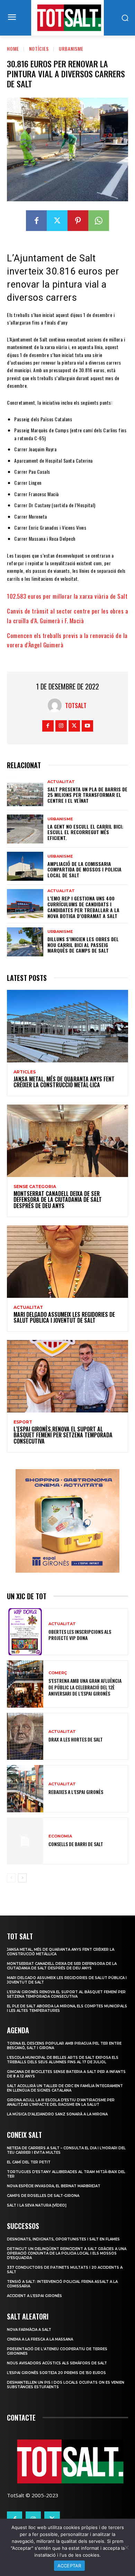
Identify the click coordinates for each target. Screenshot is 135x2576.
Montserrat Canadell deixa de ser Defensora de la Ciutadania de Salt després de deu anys (58, 1200)
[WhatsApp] (99, 221)
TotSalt (76, 705)
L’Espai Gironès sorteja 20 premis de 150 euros (56, 2373)
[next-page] (22, 1878)
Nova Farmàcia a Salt (29, 2330)
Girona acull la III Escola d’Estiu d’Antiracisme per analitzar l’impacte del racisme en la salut (61, 2102)
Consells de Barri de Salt (76, 1844)
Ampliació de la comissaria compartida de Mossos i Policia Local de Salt (84, 870)
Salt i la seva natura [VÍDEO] (37, 2205)
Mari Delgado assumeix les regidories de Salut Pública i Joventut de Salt (64, 1318)
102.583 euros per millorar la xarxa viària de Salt (67, 596)
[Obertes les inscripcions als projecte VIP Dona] (25, 1632)
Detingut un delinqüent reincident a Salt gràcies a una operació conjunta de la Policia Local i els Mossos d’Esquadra (67, 2253)
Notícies (39, 49)
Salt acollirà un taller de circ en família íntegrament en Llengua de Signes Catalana (65, 2088)
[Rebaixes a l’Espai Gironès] (25, 1789)
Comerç (58, 1673)
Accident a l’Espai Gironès (34, 2296)
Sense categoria (35, 1187)
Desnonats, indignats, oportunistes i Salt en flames (63, 2239)
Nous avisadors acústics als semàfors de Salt (57, 2363)
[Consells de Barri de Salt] (25, 1841)
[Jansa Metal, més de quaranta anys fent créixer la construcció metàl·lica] (67, 1026)
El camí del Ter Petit (29, 2162)
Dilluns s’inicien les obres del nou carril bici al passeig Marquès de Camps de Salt (83, 945)
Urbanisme (71, 49)
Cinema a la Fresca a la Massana (40, 2339)
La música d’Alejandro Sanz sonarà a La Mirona (57, 2114)
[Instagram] (61, 726)
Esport (23, 1422)
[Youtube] (87, 726)
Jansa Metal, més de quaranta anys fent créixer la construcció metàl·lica (64, 1082)
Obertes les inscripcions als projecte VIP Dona (80, 1635)
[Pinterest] (78, 221)
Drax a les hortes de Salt (76, 1739)
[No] (126, 2547)
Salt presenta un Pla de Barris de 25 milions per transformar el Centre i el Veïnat (87, 795)
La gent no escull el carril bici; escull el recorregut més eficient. (85, 832)
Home (13, 49)
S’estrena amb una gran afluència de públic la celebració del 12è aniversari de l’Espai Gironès (85, 1687)
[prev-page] (11, 1878)
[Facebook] (36, 221)
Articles (25, 1072)
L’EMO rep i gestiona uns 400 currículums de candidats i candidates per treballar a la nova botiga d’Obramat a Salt (83, 907)
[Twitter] (57, 221)
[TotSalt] (56, 705)
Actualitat (61, 782)
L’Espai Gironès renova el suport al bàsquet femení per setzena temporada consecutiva (63, 1435)
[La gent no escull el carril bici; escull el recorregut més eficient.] (25, 829)
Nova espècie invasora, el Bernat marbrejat (54, 2186)
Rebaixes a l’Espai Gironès (76, 1792)
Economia (60, 1836)
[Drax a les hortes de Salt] (25, 1736)
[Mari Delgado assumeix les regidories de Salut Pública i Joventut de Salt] (67, 1262)
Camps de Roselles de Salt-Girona (43, 2196)
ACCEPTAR (69, 2566)
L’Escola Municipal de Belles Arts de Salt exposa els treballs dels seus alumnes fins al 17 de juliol (63, 2060)
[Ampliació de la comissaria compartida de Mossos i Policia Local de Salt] (25, 866)
